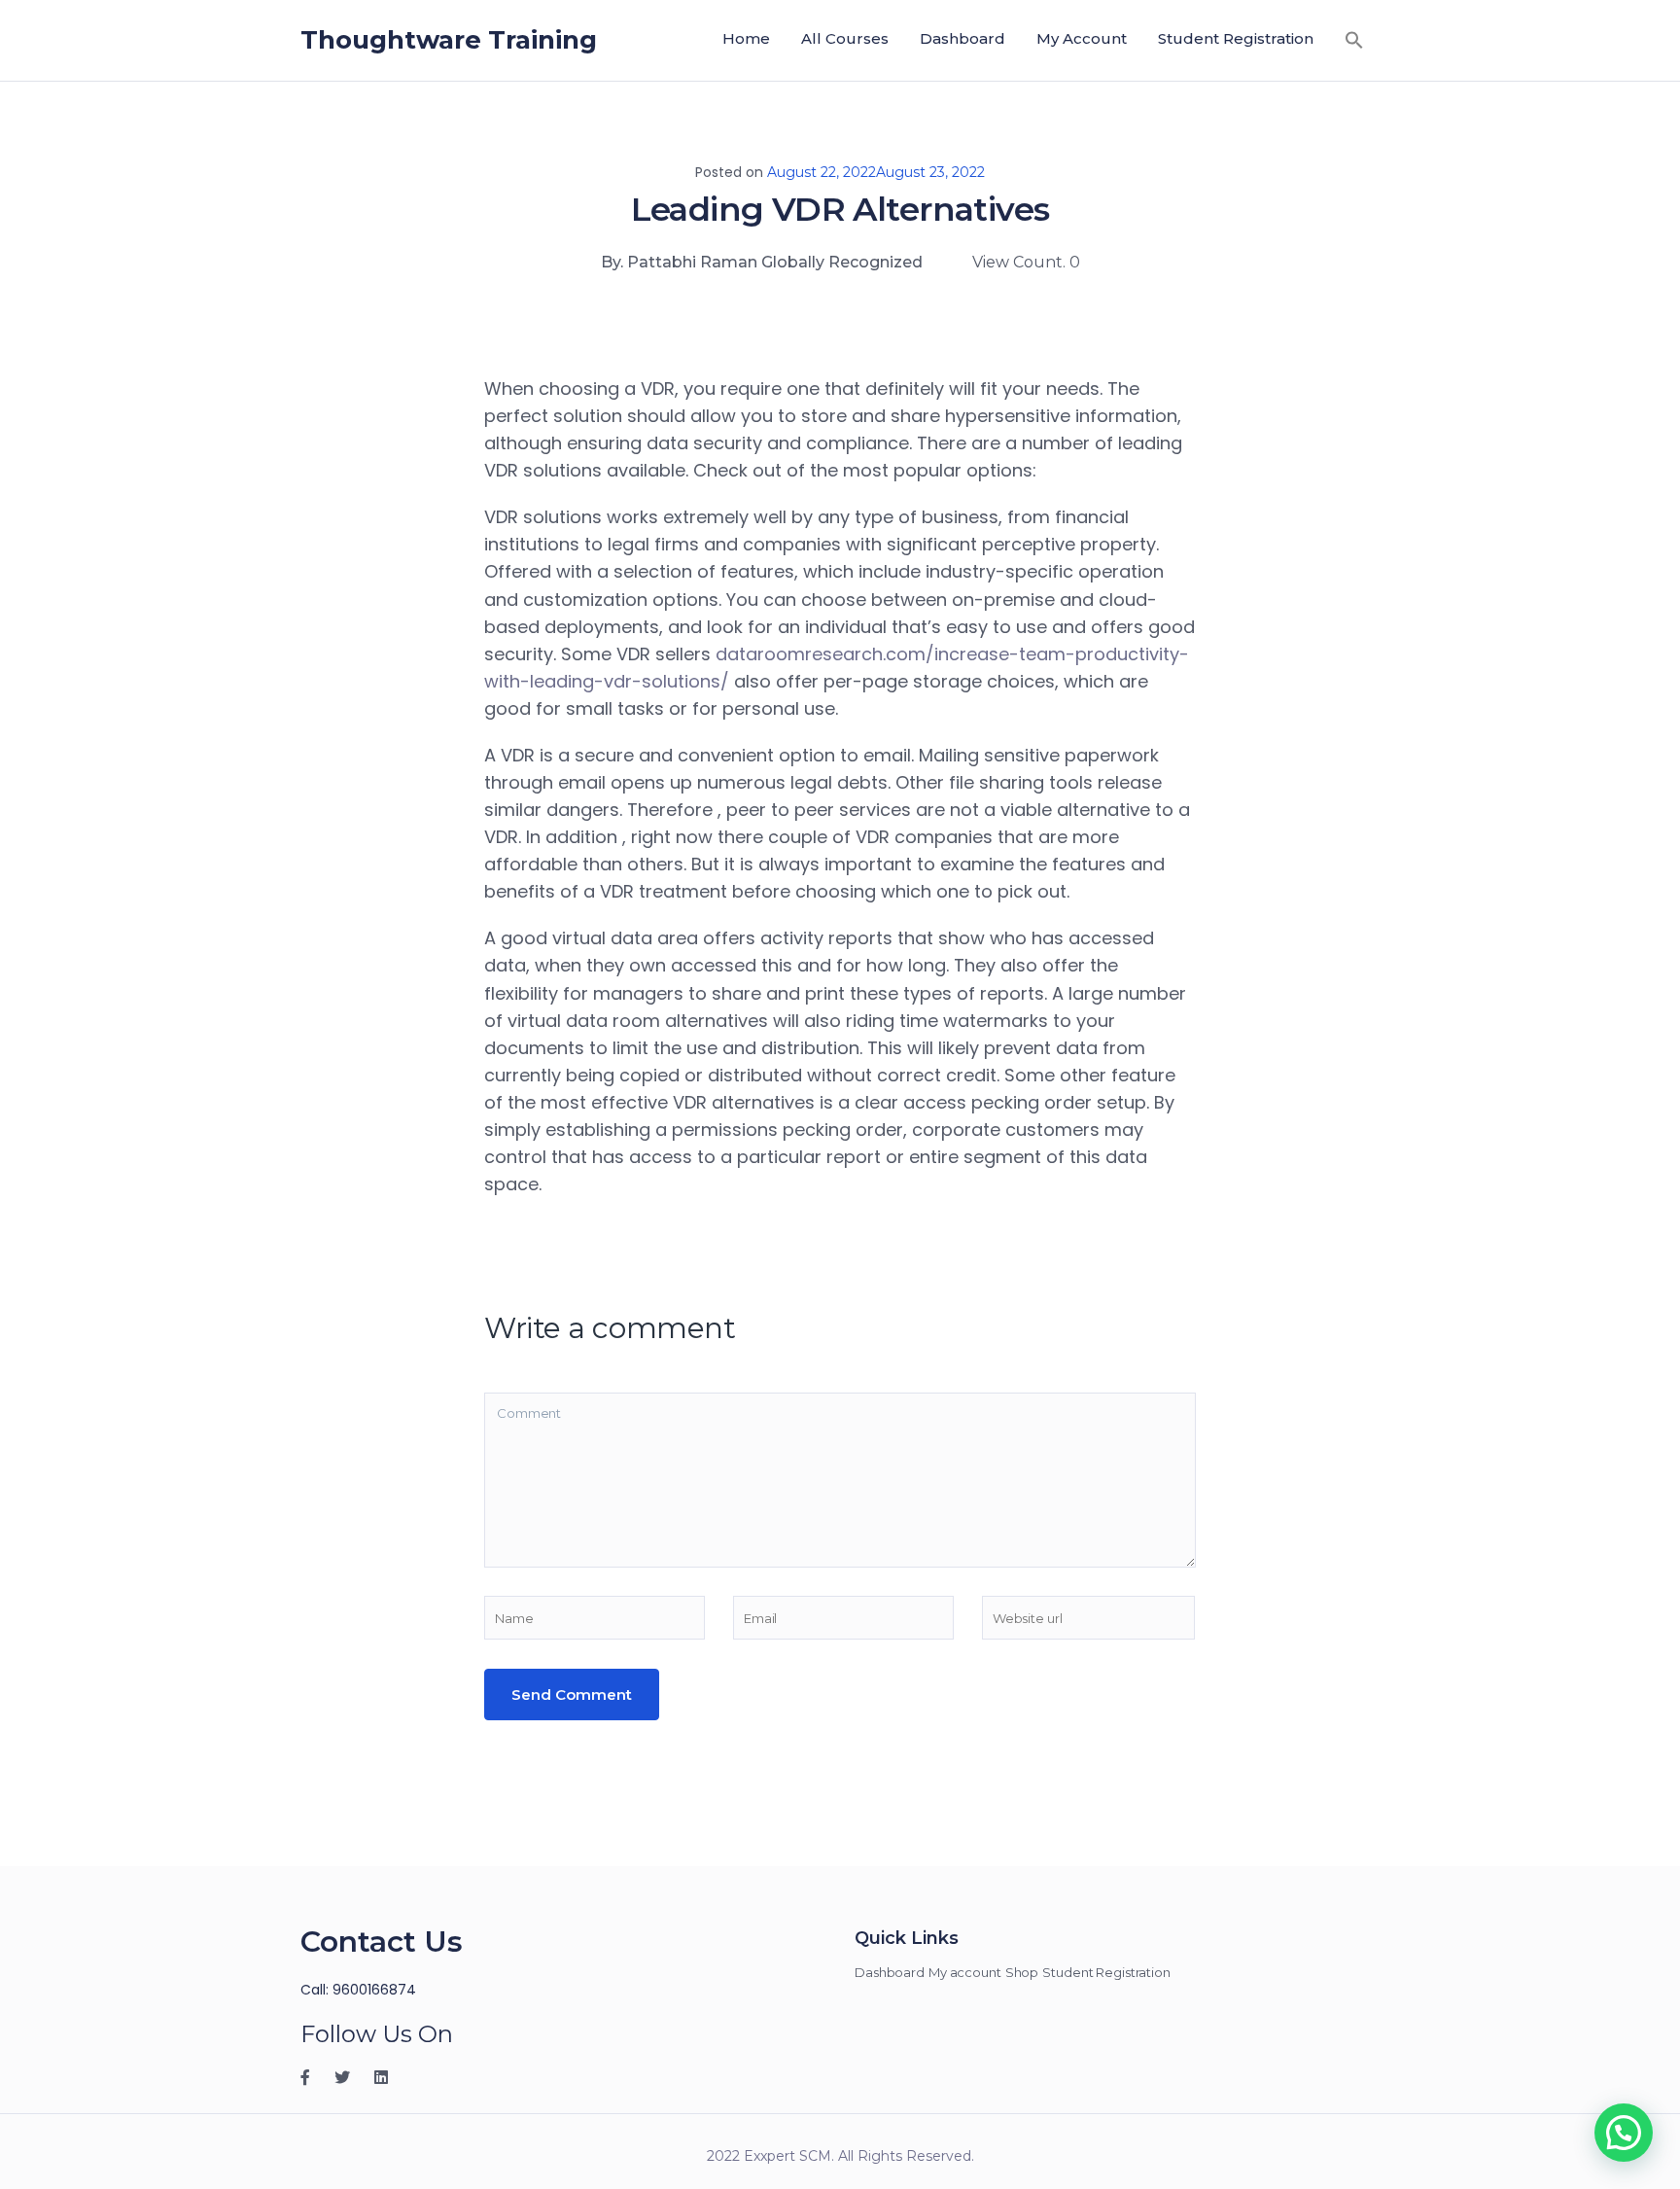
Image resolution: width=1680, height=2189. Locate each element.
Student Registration (1236, 38)
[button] (1354, 39)
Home (746, 38)
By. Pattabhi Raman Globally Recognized (762, 262)
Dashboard (962, 38)
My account (1082, 38)
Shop (1022, 1972)
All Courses (845, 38)
